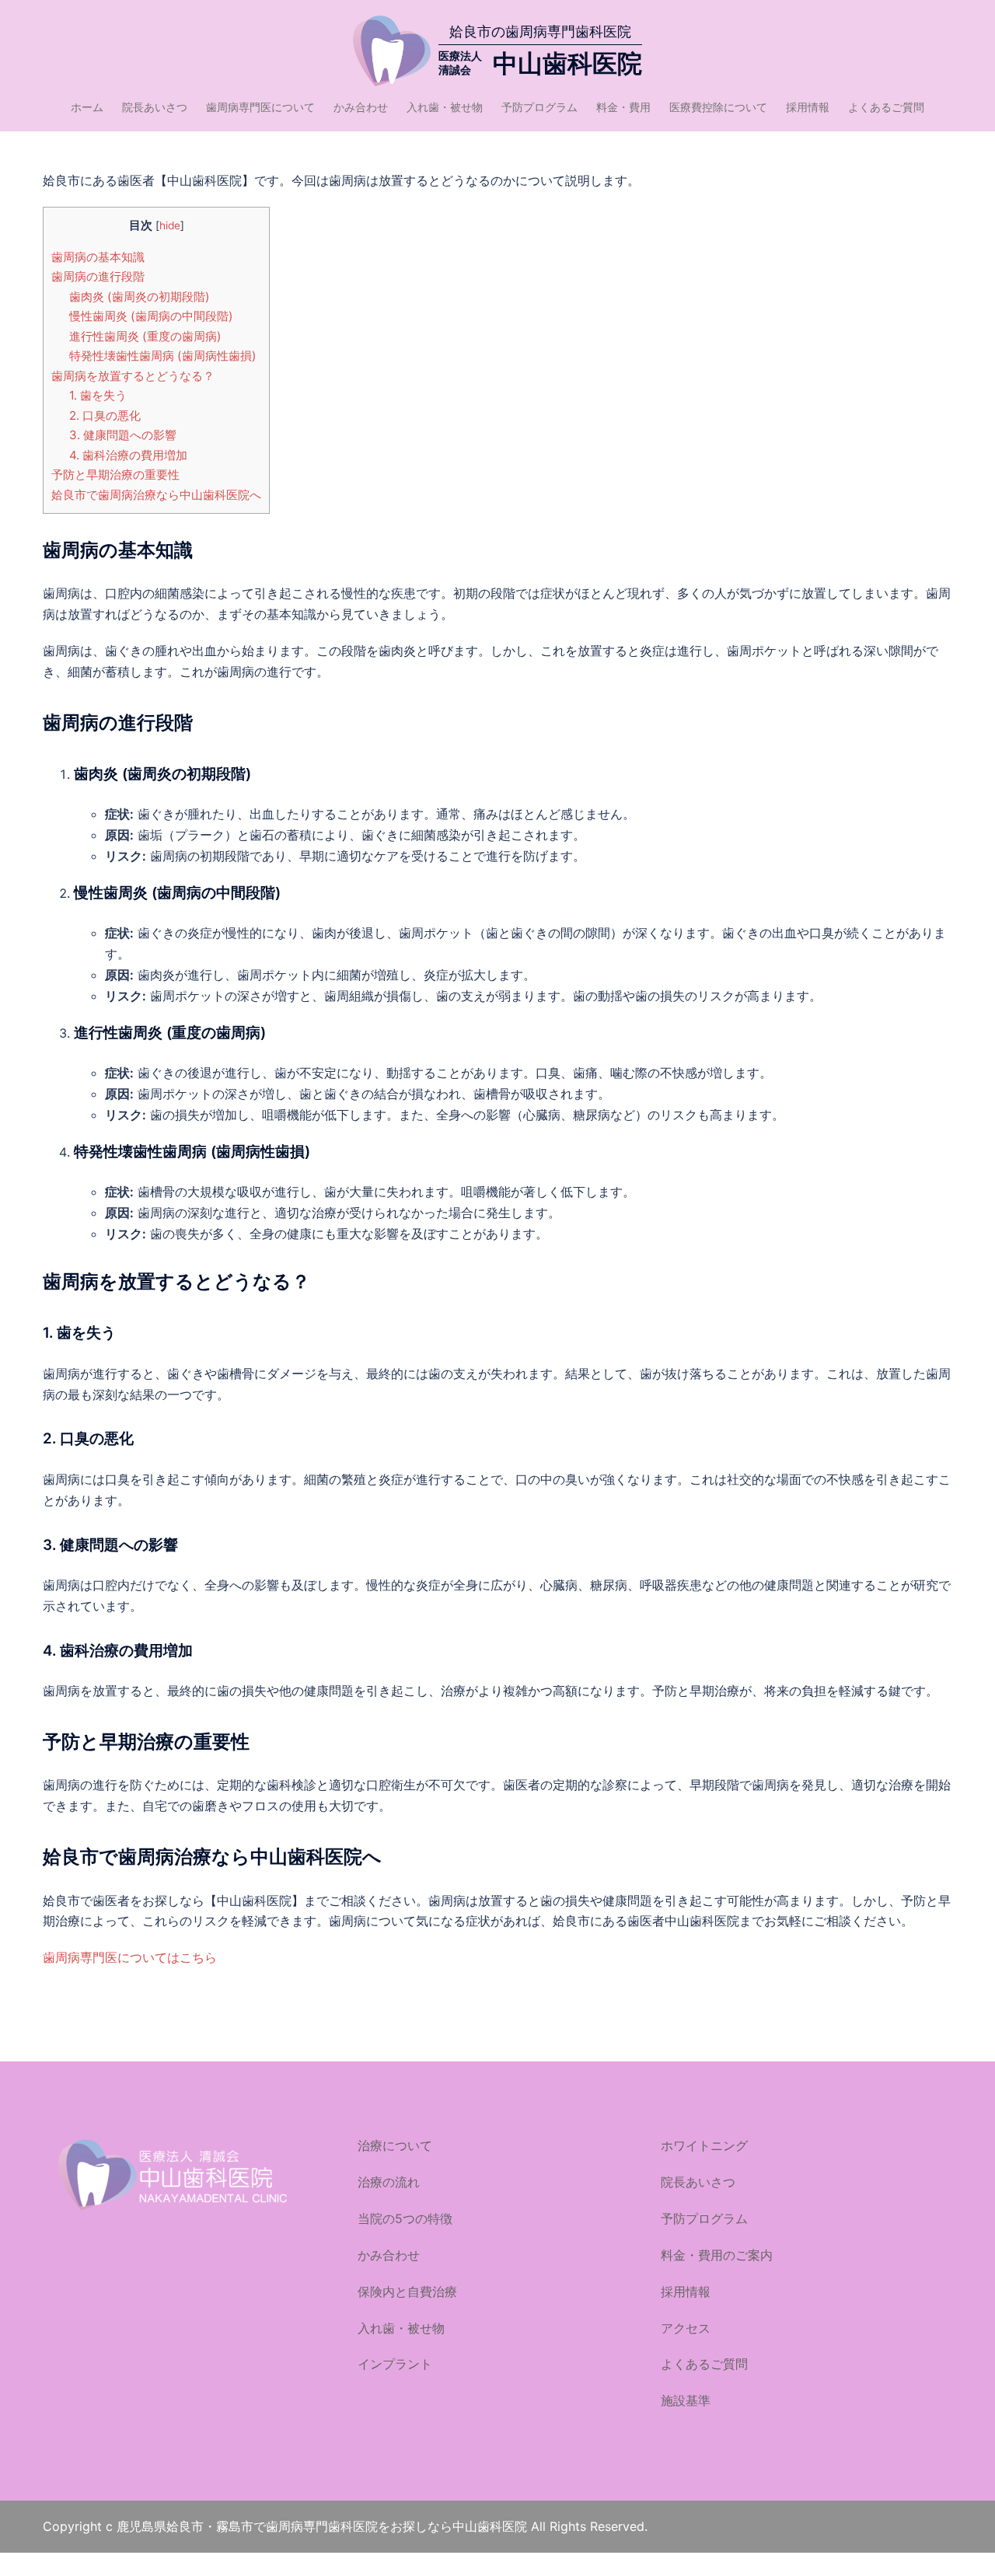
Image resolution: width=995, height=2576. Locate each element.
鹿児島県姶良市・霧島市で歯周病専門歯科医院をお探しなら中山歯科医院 (324, 2526)
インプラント (395, 2364)
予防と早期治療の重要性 (115, 475)
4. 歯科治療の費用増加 (128, 455)
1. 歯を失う (98, 395)
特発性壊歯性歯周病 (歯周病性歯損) (163, 356)
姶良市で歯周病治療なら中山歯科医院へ (156, 495)
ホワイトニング (704, 2145)
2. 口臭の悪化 (105, 415)
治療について (395, 2145)
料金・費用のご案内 (717, 2255)
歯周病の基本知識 (98, 257)
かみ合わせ (361, 107)
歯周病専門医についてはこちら (130, 1957)
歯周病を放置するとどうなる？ (133, 376)
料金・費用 (623, 107)
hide (170, 225)
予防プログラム (539, 107)
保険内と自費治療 (407, 2292)
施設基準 (686, 2400)
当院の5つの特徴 (405, 2218)
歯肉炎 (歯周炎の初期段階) (140, 297)
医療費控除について (718, 107)
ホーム (87, 107)
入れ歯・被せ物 (445, 107)
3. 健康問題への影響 (123, 435)
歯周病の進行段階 (98, 276)
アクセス (686, 2328)
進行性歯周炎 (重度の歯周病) (145, 336)
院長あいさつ (155, 107)
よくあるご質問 (886, 107)
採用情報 (808, 107)
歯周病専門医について (260, 107)
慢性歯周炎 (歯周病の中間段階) (151, 316)
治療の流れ (389, 2182)
